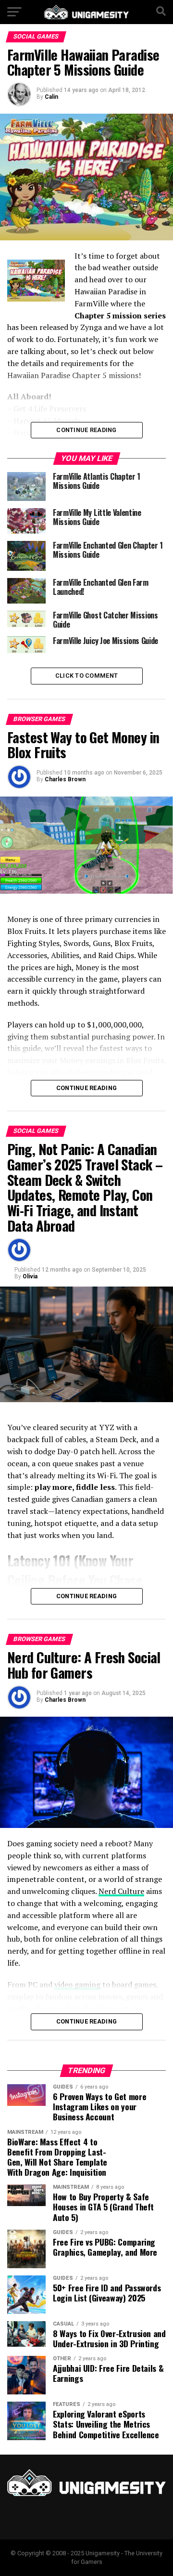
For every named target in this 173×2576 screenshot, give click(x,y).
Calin (51, 97)
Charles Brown (65, 779)
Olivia (30, 1276)
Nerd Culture (121, 1891)
